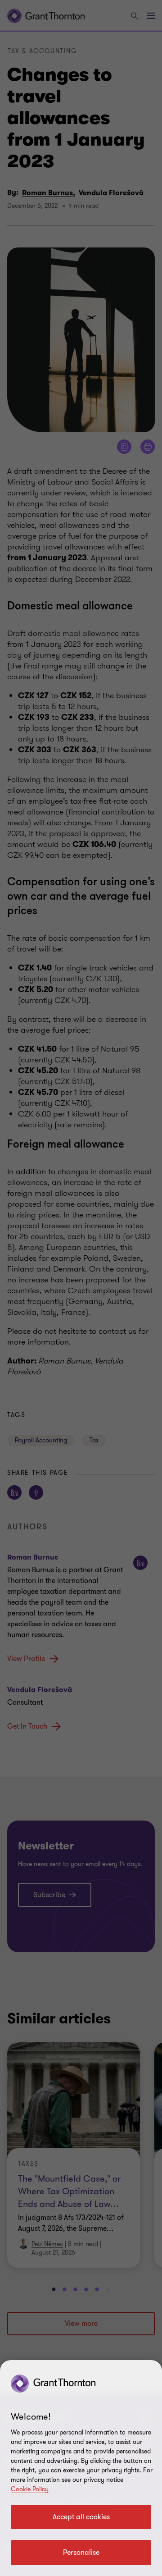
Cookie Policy (30, 2489)
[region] (81, 2468)
